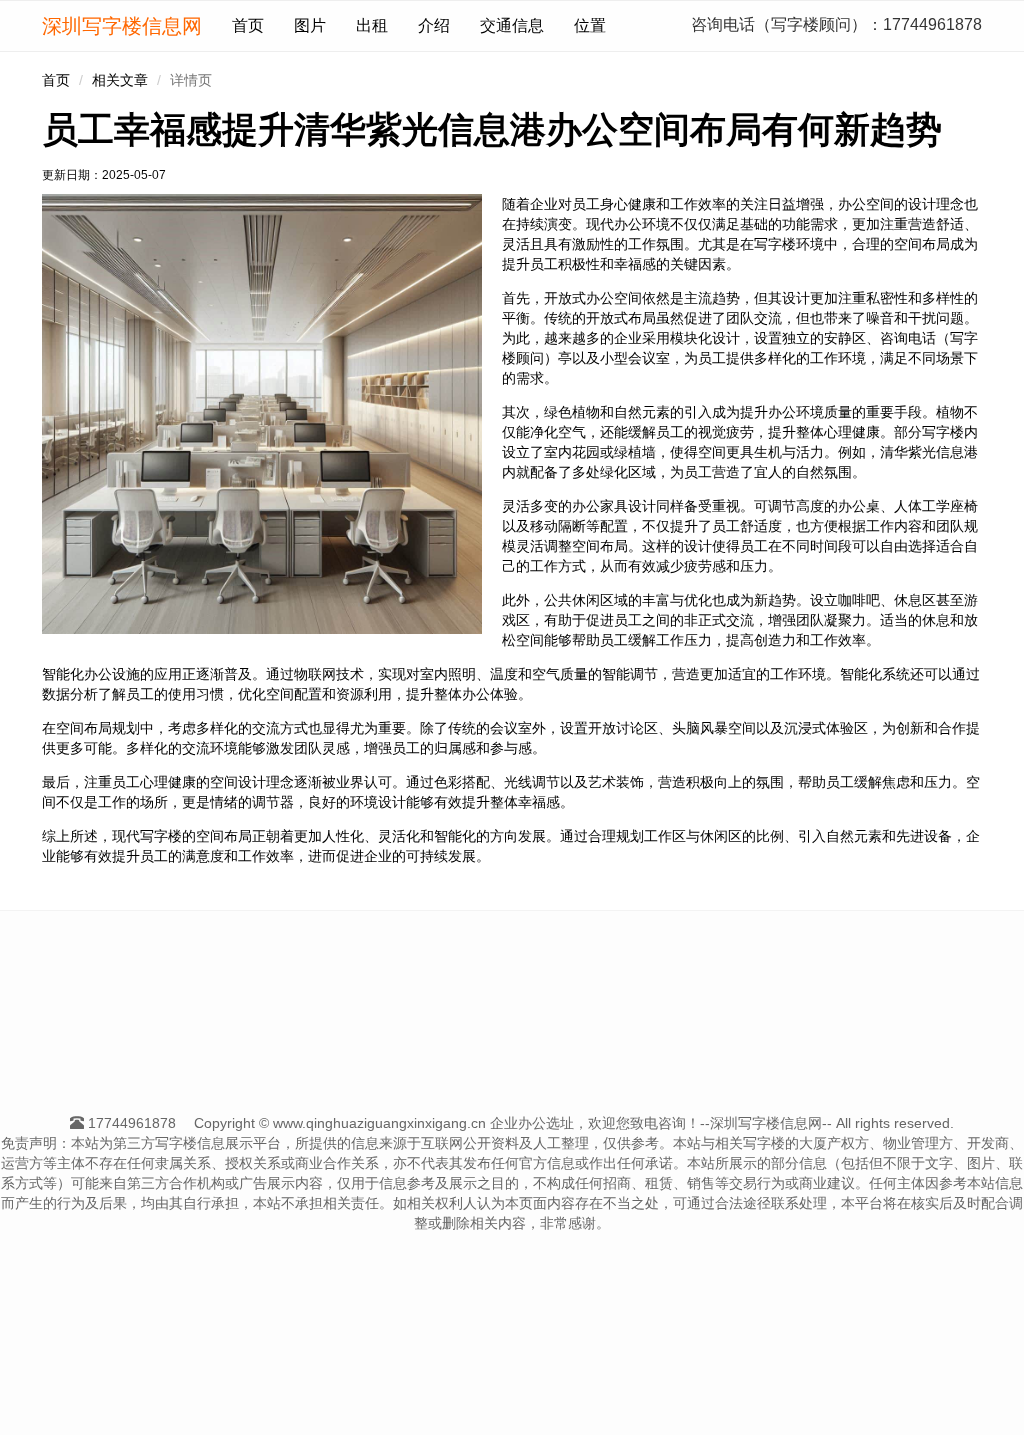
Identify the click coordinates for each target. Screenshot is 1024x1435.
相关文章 (120, 80)
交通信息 (512, 25)
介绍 (434, 25)
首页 (248, 25)
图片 (310, 25)
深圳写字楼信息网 (122, 26)
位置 (590, 25)
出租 (372, 25)
